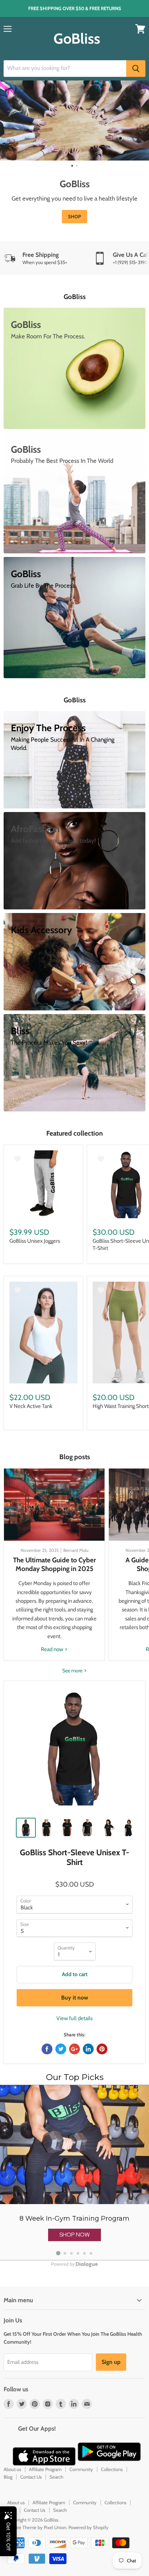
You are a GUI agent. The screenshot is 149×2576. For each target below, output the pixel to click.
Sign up (111, 2362)
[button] (74, 2235)
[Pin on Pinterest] (102, 2049)
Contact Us (31, 2477)
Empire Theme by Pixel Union (37, 2527)
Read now (53, 1649)
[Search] (136, 69)
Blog (8, 2477)
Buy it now (75, 1998)
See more (73, 1671)
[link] (74, 2173)
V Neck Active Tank (31, 1406)
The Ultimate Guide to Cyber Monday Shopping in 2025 (54, 1564)
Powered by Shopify (88, 2527)
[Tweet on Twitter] (61, 2049)
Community (81, 2469)
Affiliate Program (45, 2469)
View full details (74, 2018)
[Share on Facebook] (47, 2049)
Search (56, 2477)
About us (12, 2469)
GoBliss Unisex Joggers (35, 1241)
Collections (112, 2469)
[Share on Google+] (74, 2049)
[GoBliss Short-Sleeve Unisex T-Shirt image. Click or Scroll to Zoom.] (74, 1751)
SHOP (74, 216)
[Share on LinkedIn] (88, 2049)
